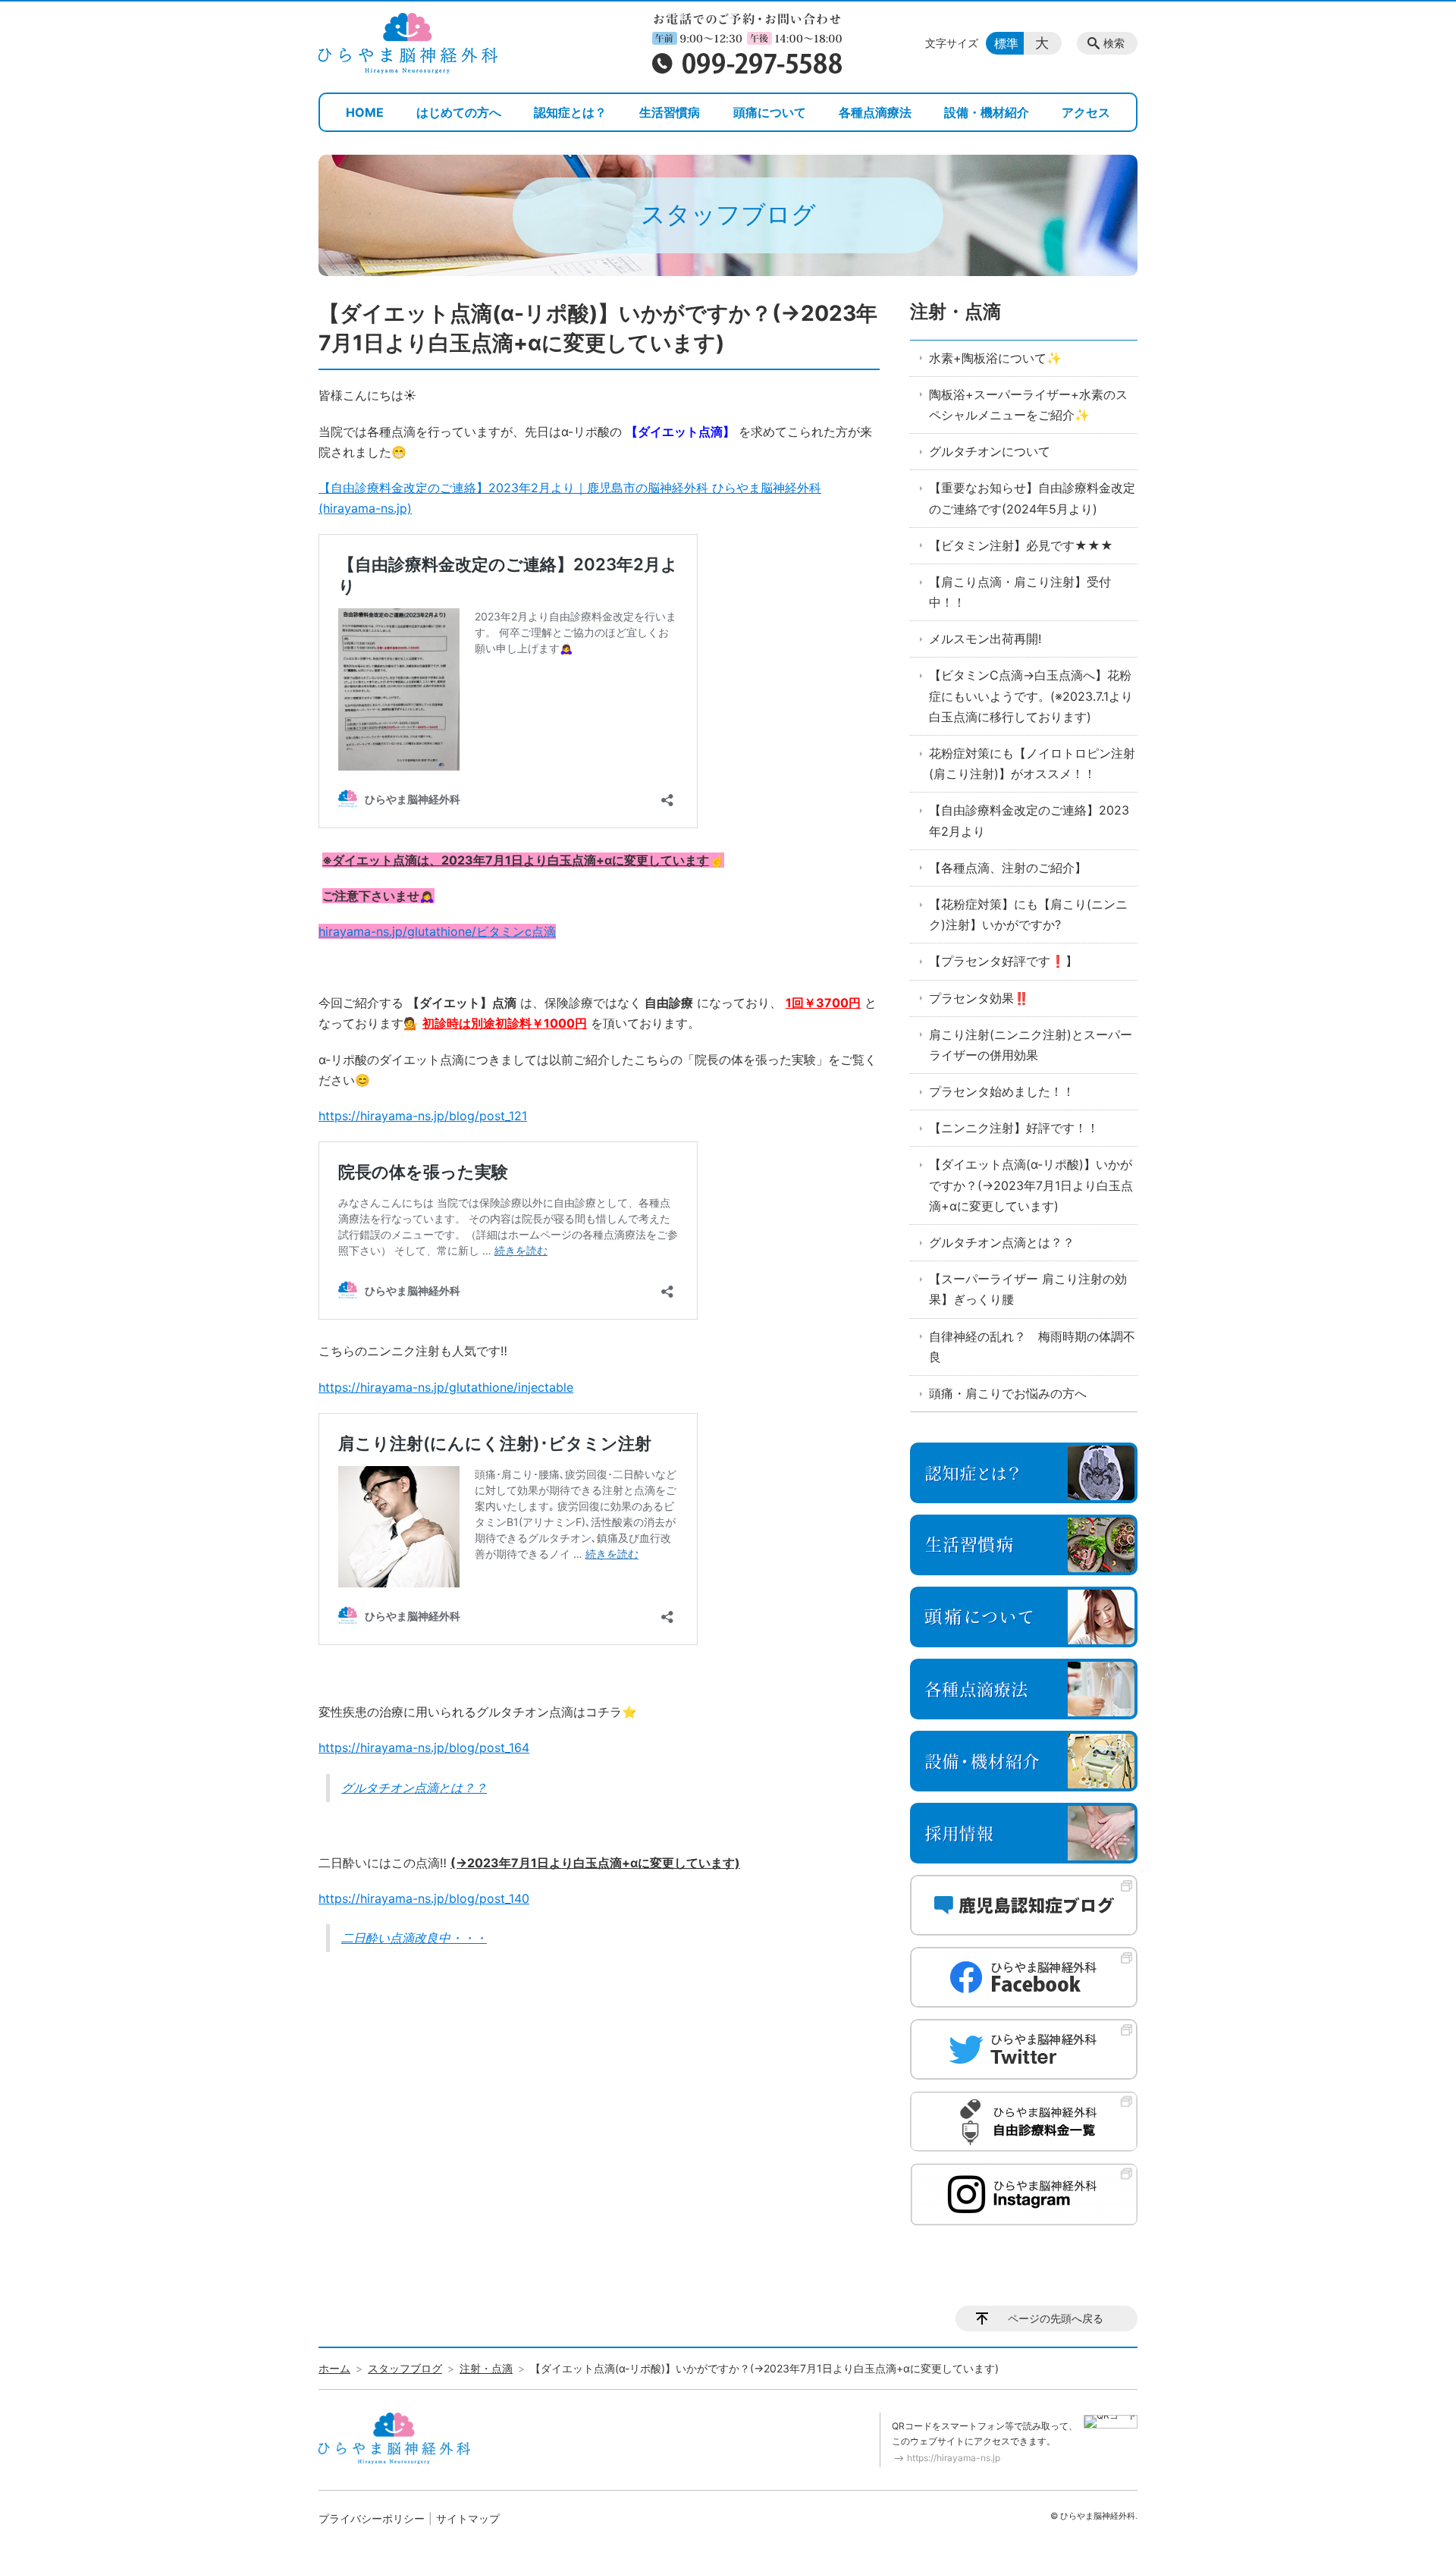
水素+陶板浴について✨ (995, 358)
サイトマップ (468, 2518)
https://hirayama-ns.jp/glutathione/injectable (446, 1387)
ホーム (334, 2368)
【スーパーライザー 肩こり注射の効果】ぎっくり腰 (1028, 1289)
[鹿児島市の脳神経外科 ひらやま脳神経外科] (408, 43)
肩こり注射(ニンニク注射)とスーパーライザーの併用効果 (1031, 1045)
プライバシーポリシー (372, 2518)
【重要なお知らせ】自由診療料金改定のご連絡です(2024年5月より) (1032, 498)
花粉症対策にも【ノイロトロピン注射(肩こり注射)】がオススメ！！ (1032, 763)
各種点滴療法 (875, 112)
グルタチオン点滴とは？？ (414, 1788)
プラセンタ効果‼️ (979, 998)
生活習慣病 (670, 112)
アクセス (1086, 112)
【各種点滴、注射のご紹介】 (1008, 868)
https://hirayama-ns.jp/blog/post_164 (424, 1747)
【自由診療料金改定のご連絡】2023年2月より (1029, 820)
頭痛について (770, 112)
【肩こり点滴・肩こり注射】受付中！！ (1020, 592)
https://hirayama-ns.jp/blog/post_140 (424, 1898)
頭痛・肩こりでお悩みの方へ (1008, 1393)
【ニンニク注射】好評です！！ (1014, 1128)
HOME (365, 112)
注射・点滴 (955, 311)
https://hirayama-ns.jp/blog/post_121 (423, 1116)
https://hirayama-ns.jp (954, 2458)
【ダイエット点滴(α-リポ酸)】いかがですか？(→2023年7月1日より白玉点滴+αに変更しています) (1031, 1185)
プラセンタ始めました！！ (1002, 1091)
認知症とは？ (570, 112)
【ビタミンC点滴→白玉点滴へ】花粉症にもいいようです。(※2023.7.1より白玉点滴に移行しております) (1031, 695)
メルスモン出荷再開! (985, 639)
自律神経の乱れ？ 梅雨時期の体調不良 (1032, 1347)
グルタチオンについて (990, 451)
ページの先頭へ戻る (1056, 2318)
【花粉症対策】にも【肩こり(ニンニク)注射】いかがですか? (1028, 914)
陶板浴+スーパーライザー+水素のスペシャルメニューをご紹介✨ (1028, 405)
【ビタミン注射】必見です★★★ (1021, 545)
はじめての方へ (459, 112)
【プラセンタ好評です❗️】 (1003, 961)
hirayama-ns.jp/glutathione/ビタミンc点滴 (437, 931)
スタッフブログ (405, 2368)
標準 (1006, 43)
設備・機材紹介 (987, 112)
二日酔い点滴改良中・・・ (414, 1938)
